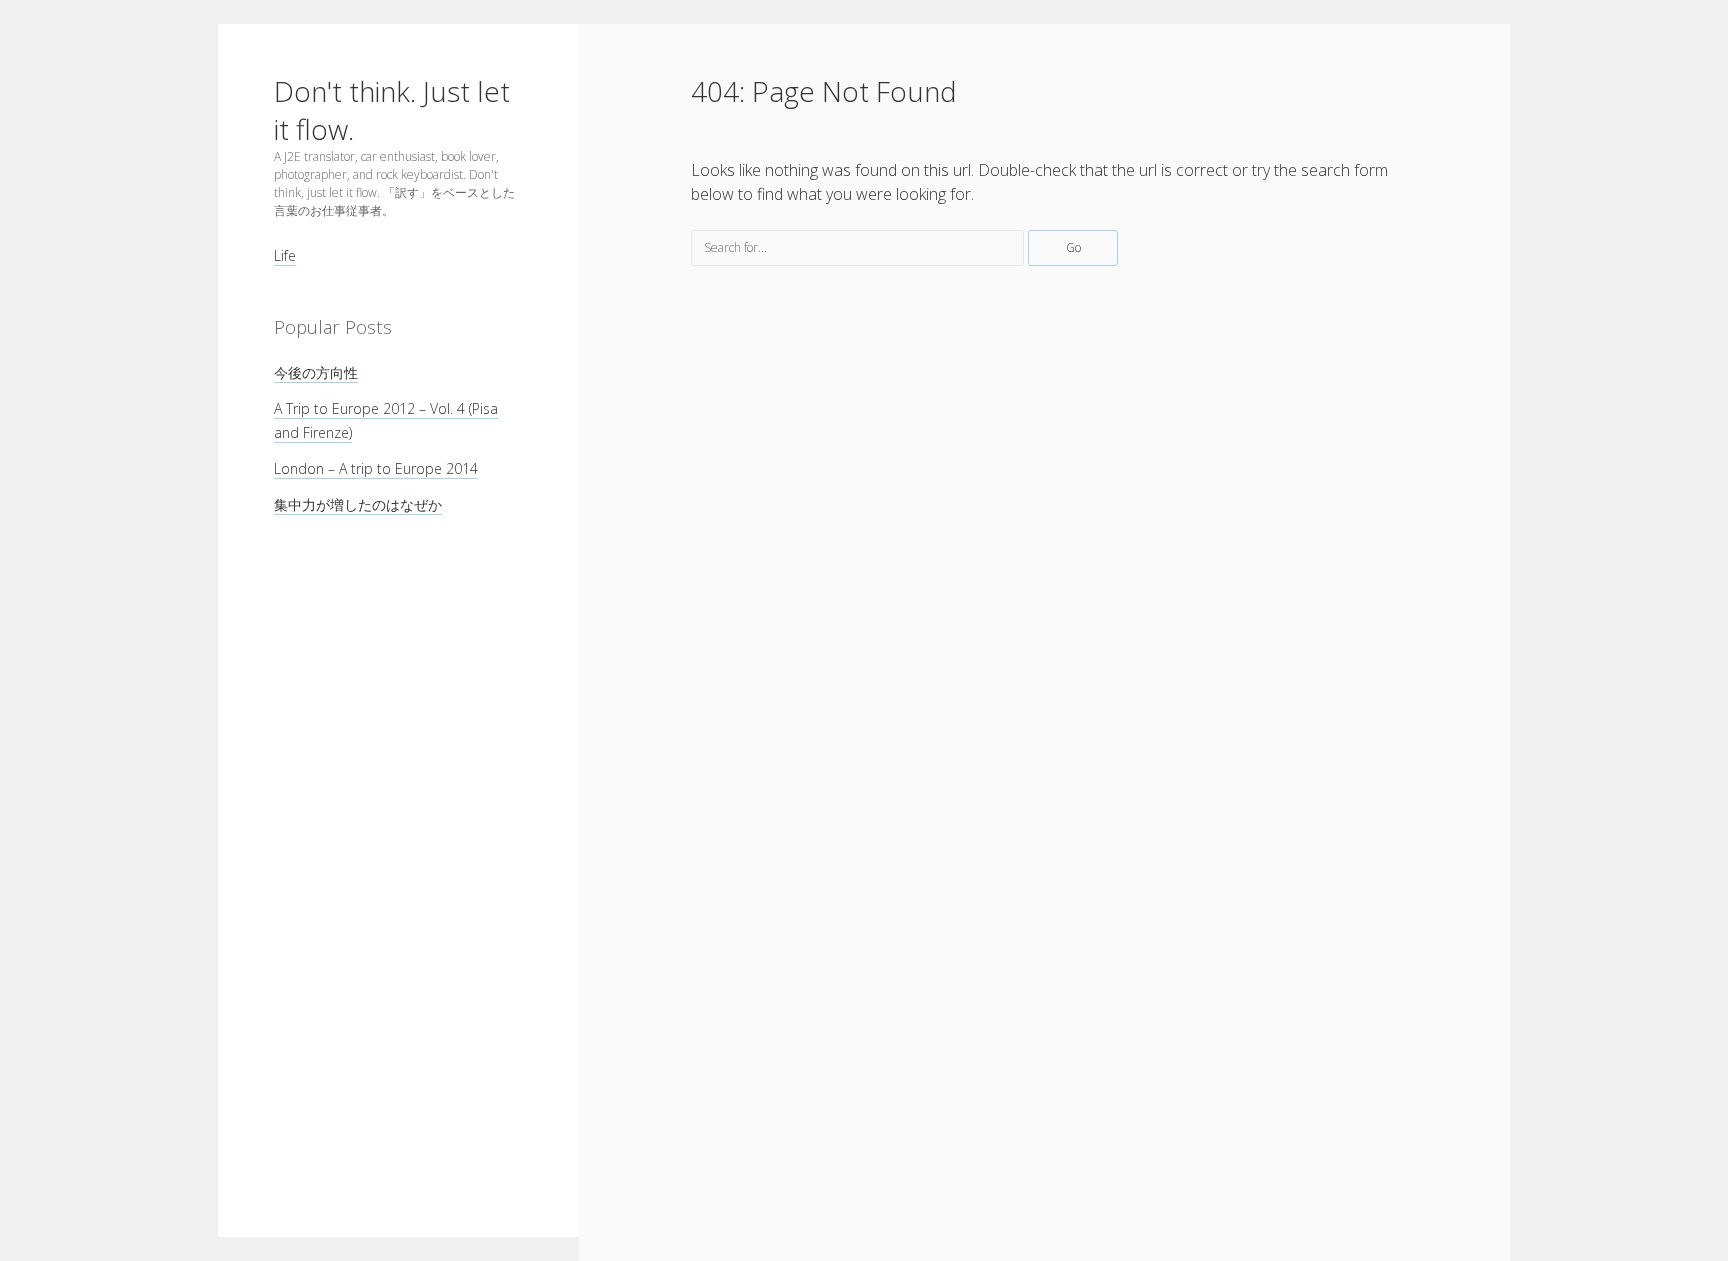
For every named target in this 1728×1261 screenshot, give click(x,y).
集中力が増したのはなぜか (358, 504)
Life (285, 255)
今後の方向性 (316, 372)
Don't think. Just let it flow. (392, 110)
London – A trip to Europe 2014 (376, 468)
